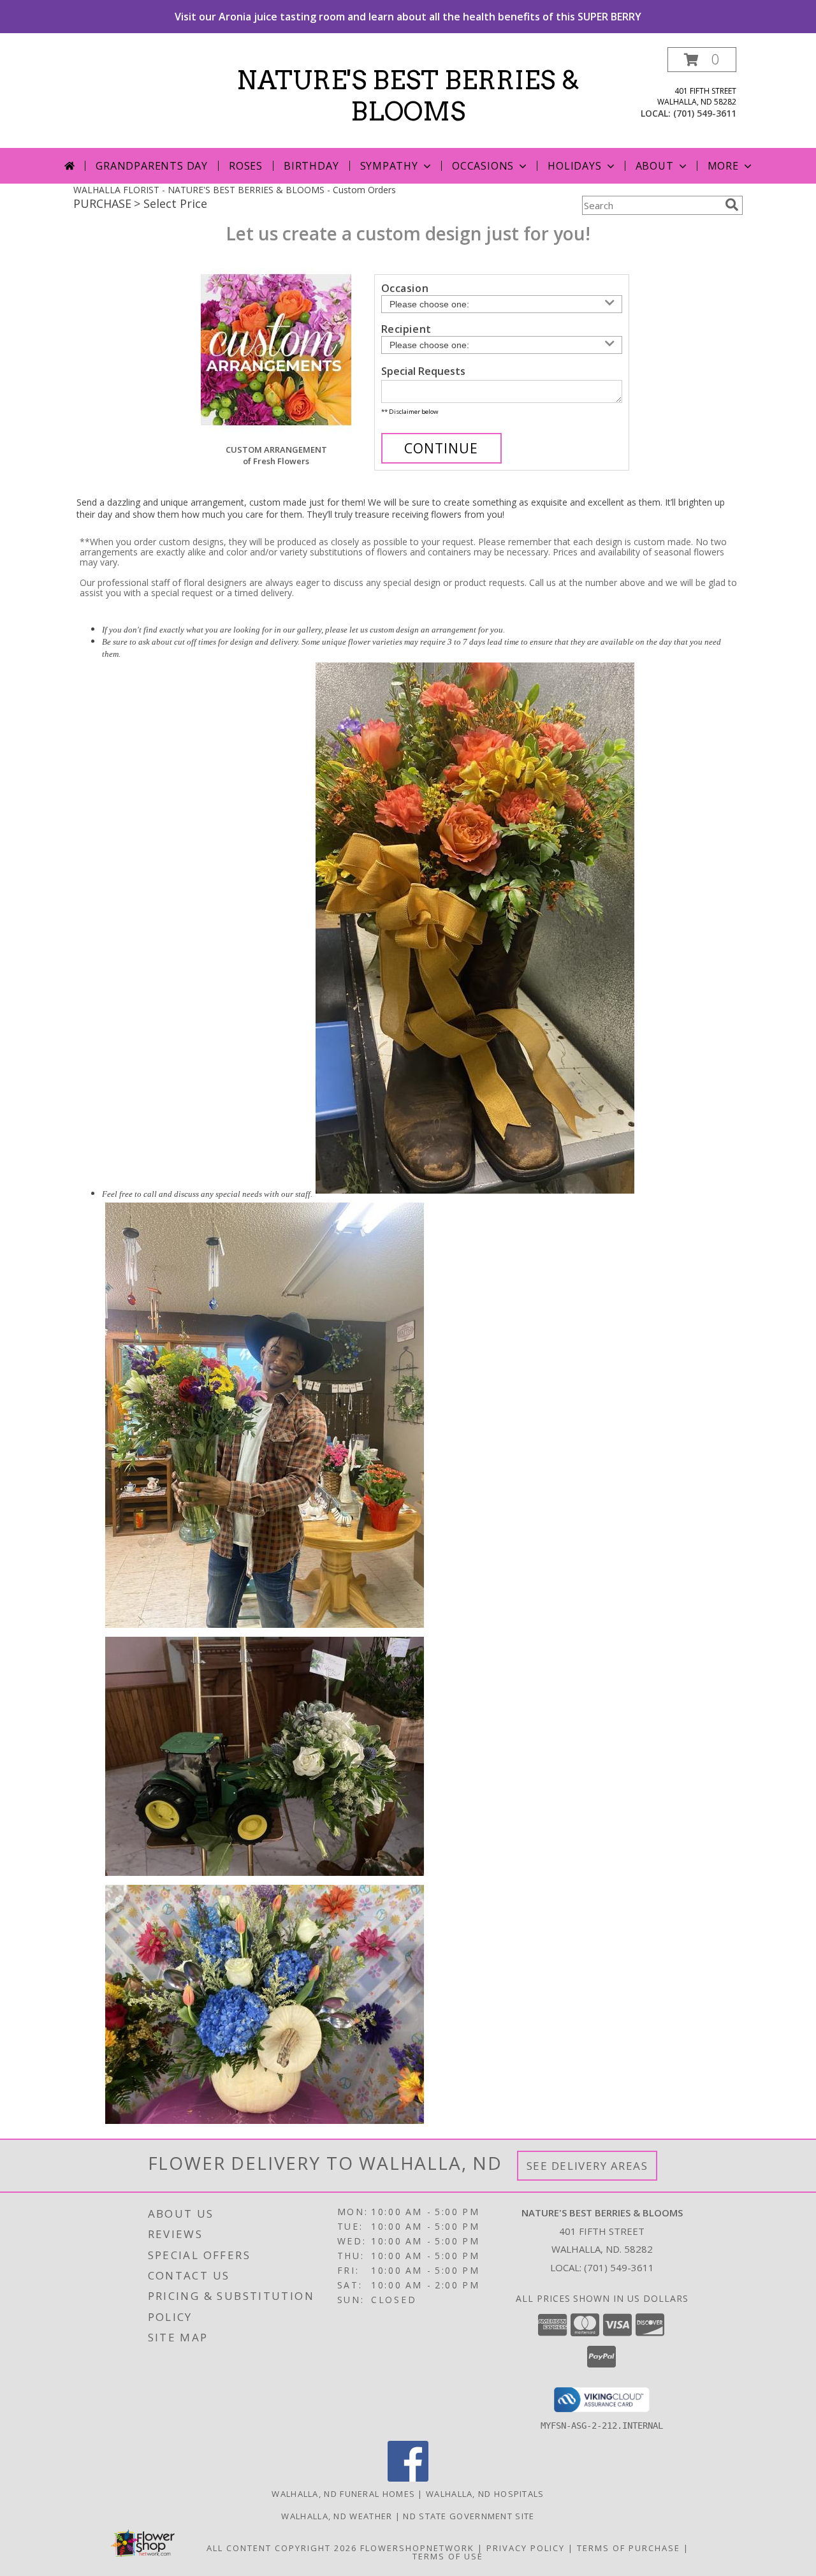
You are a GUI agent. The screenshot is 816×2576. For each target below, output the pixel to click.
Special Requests (423, 371)
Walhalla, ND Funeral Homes (343, 2494)
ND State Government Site (469, 2516)
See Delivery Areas (587, 2166)
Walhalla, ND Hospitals (485, 2494)
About (655, 166)
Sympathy (389, 166)
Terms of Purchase (629, 2548)
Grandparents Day (152, 166)
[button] (702, 60)
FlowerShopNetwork (417, 2548)
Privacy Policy (526, 2548)
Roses (246, 166)
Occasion (405, 288)
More (723, 166)
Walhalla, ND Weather (337, 2516)
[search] (732, 205)
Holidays (574, 166)
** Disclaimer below (410, 412)
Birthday (311, 166)
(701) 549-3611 (705, 113)
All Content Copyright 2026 (282, 2548)
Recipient (406, 329)
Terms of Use (448, 2556)
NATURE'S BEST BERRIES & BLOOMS (408, 96)
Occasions (483, 166)
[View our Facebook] (408, 2478)
